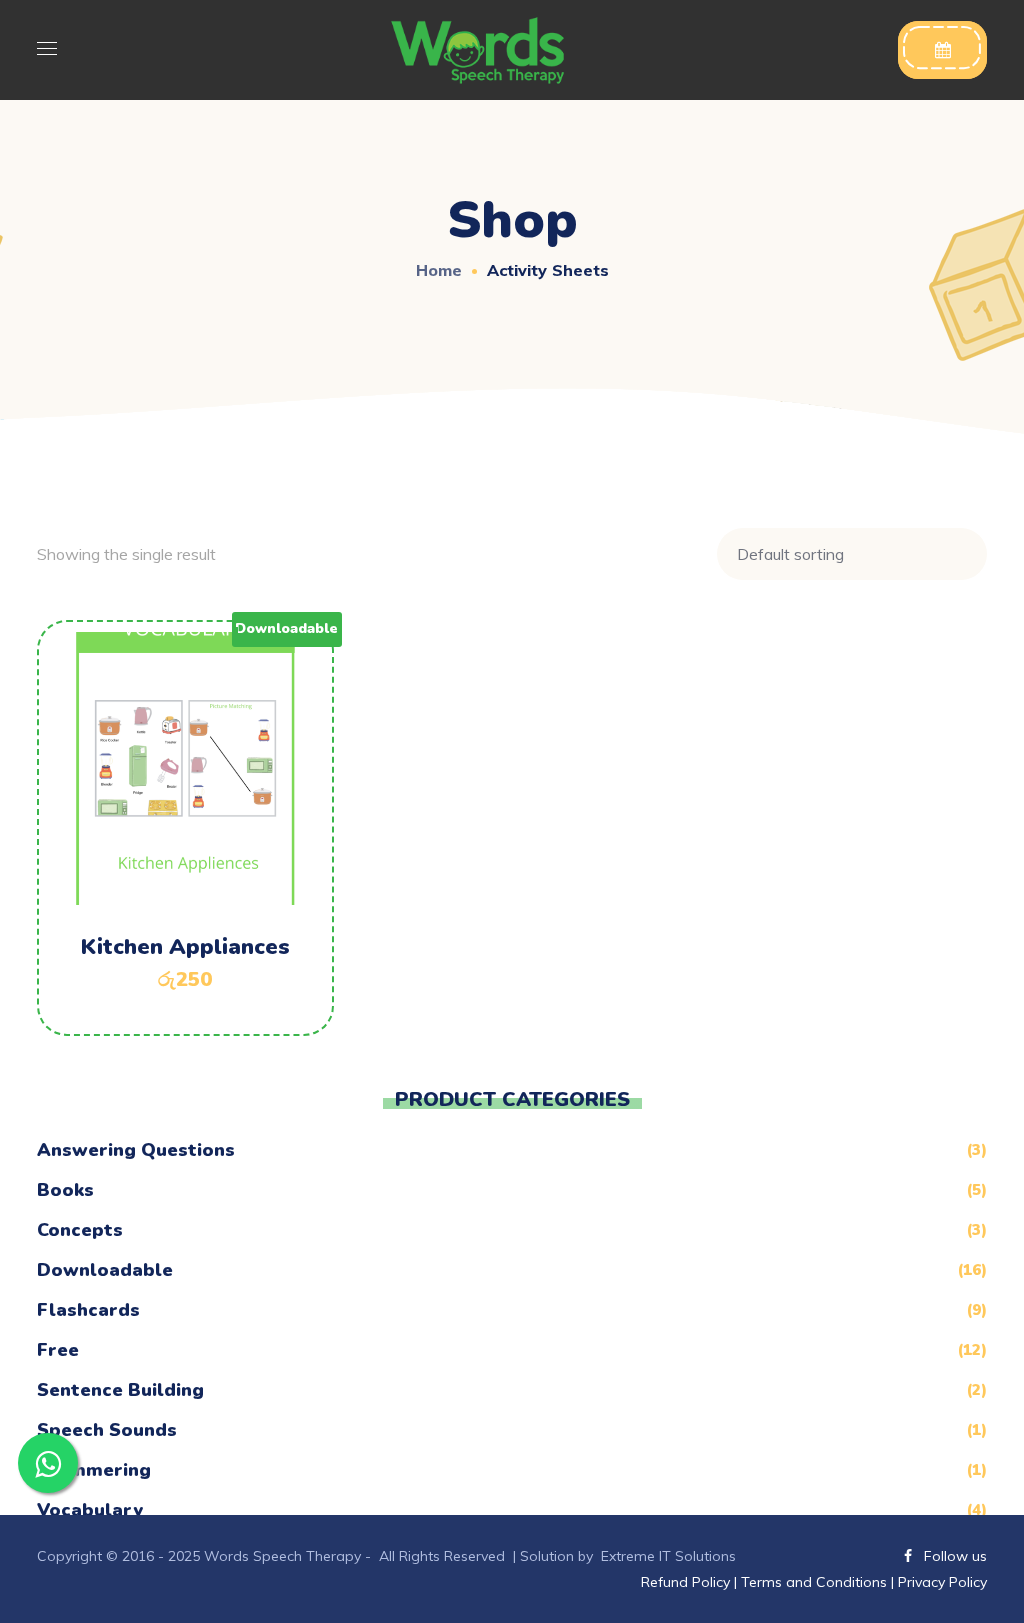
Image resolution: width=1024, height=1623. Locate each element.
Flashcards (88, 1310)
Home (439, 270)
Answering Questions (136, 1150)
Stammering (94, 1470)
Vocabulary (90, 1510)
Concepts (80, 1230)
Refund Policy (687, 1582)
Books (65, 1190)
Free (58, 1350)
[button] (942, 50)
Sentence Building (120, 1390)
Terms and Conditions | (817, 1582)
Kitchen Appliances (185, 947)
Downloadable (105, 1270)
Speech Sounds (107, 1430)
